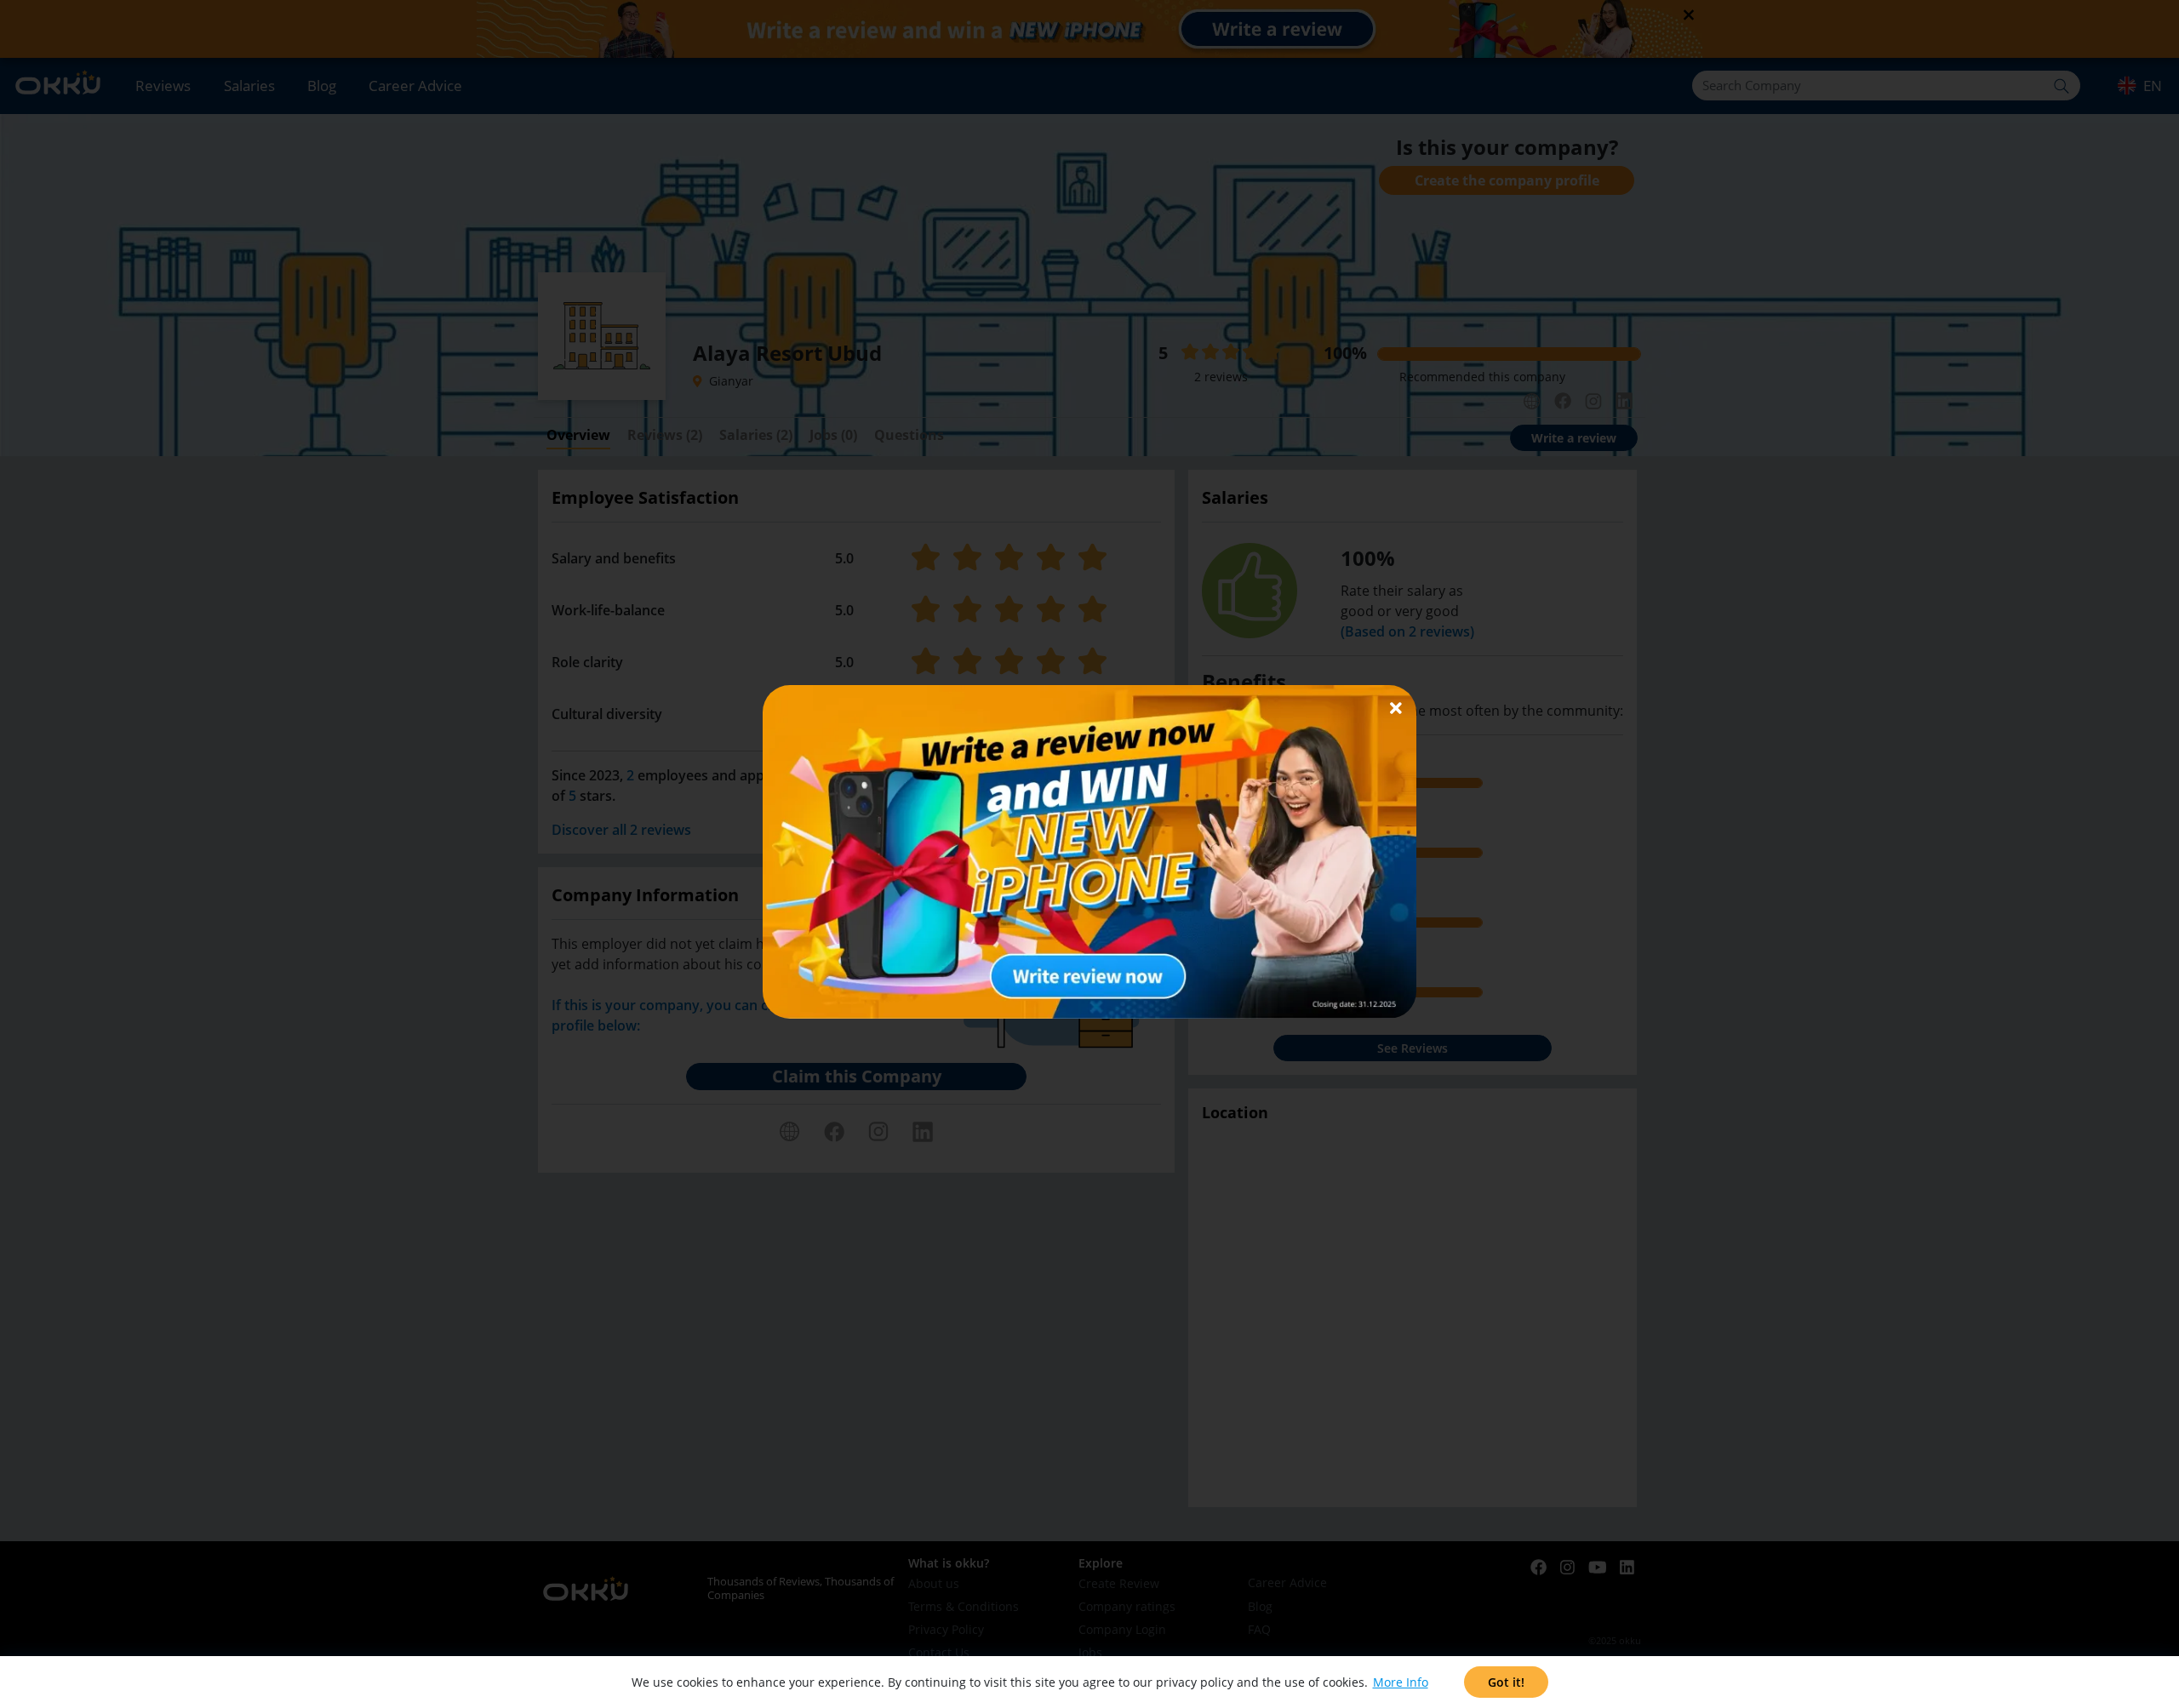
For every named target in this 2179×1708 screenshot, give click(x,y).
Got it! (1506, 1682)
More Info (1401, 1682)
